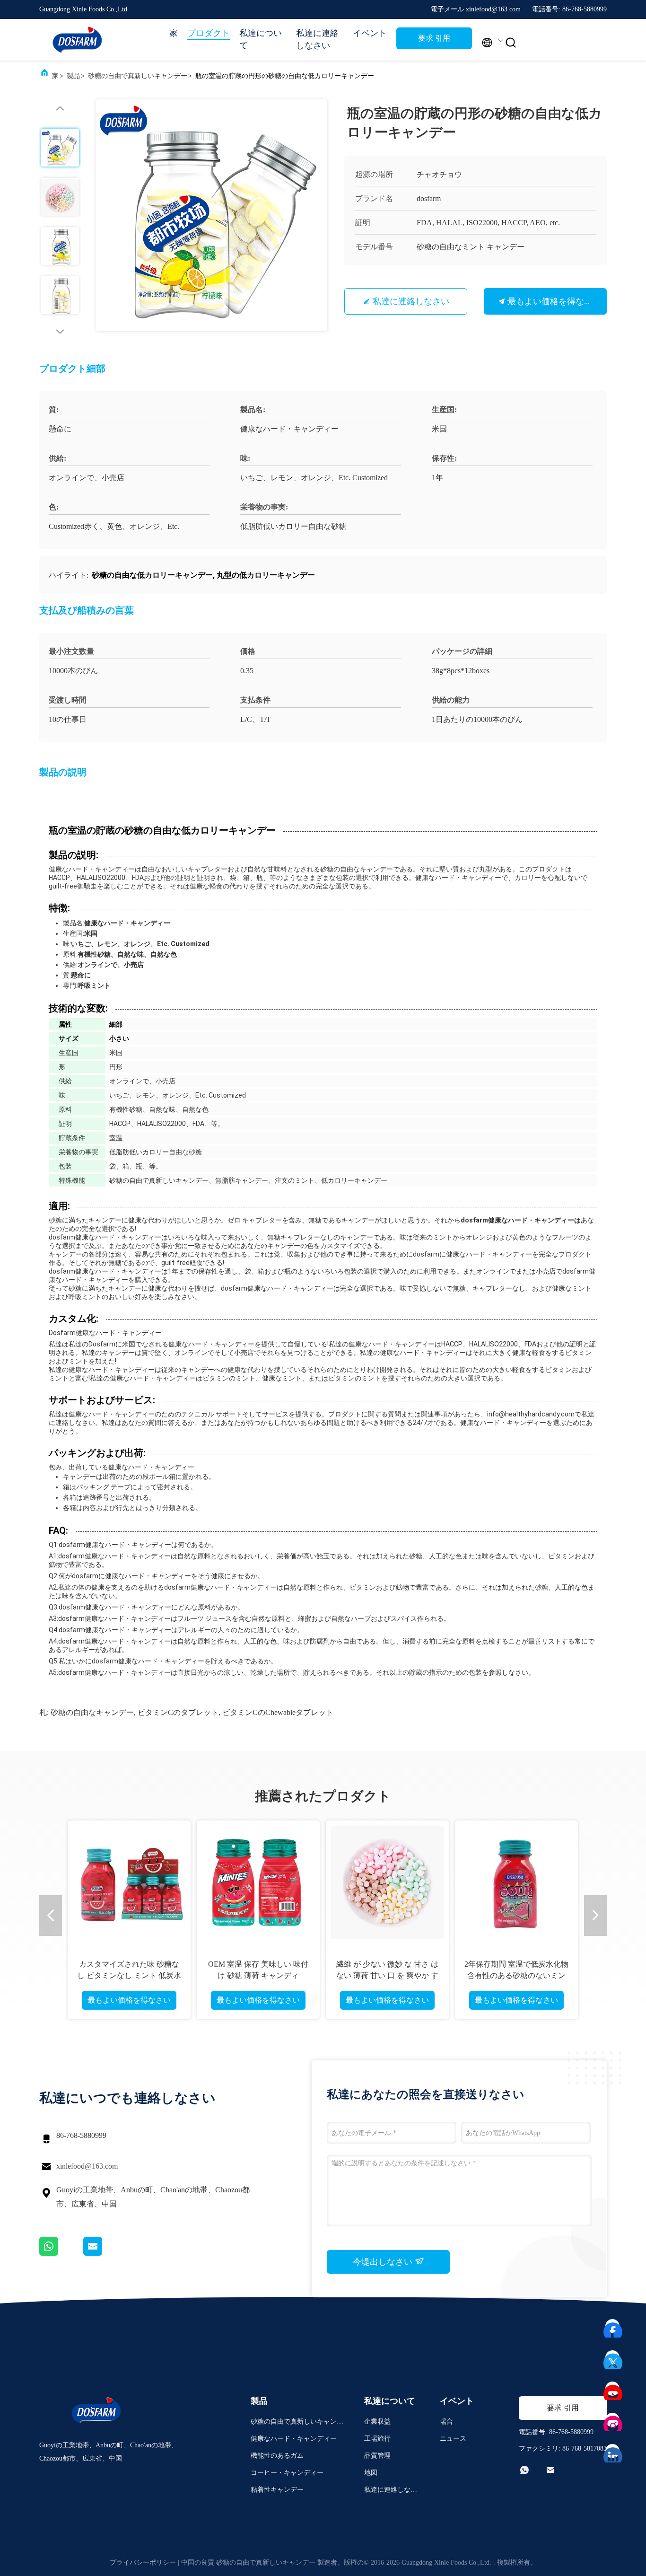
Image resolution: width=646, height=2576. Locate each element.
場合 (446, 2422)
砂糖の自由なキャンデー (92, 1712)
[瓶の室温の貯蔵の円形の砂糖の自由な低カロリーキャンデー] (211, 215)
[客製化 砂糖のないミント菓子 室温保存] (389, 1882)
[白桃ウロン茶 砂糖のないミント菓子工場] (518, 1882)
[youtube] (613, 2389)
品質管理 (377, 2456)
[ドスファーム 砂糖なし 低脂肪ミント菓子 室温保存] (131, 1882)
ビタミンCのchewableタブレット (278, 1712)
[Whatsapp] (61, 2253)
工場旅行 (377, 2439)
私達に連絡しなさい (317, 39)
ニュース (453, 2439)
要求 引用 (434, 38)
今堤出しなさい (384, 2262)
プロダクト (209, 33)
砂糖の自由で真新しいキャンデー (138, 76)
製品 (73, 76)
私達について (261, 39)
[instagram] (613, 2420)
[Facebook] (613, 2327)
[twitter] (613, 2358)
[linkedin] (613, 2452)
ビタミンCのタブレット (178, 1712)
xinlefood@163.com (87, 2166)
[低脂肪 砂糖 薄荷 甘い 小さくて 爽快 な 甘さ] (260, 1882)
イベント (370, 33)
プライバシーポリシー (143, 2563)
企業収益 (377, 2422)
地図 (371, 2473)
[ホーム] (77, 40)
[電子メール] (105, 2253)
